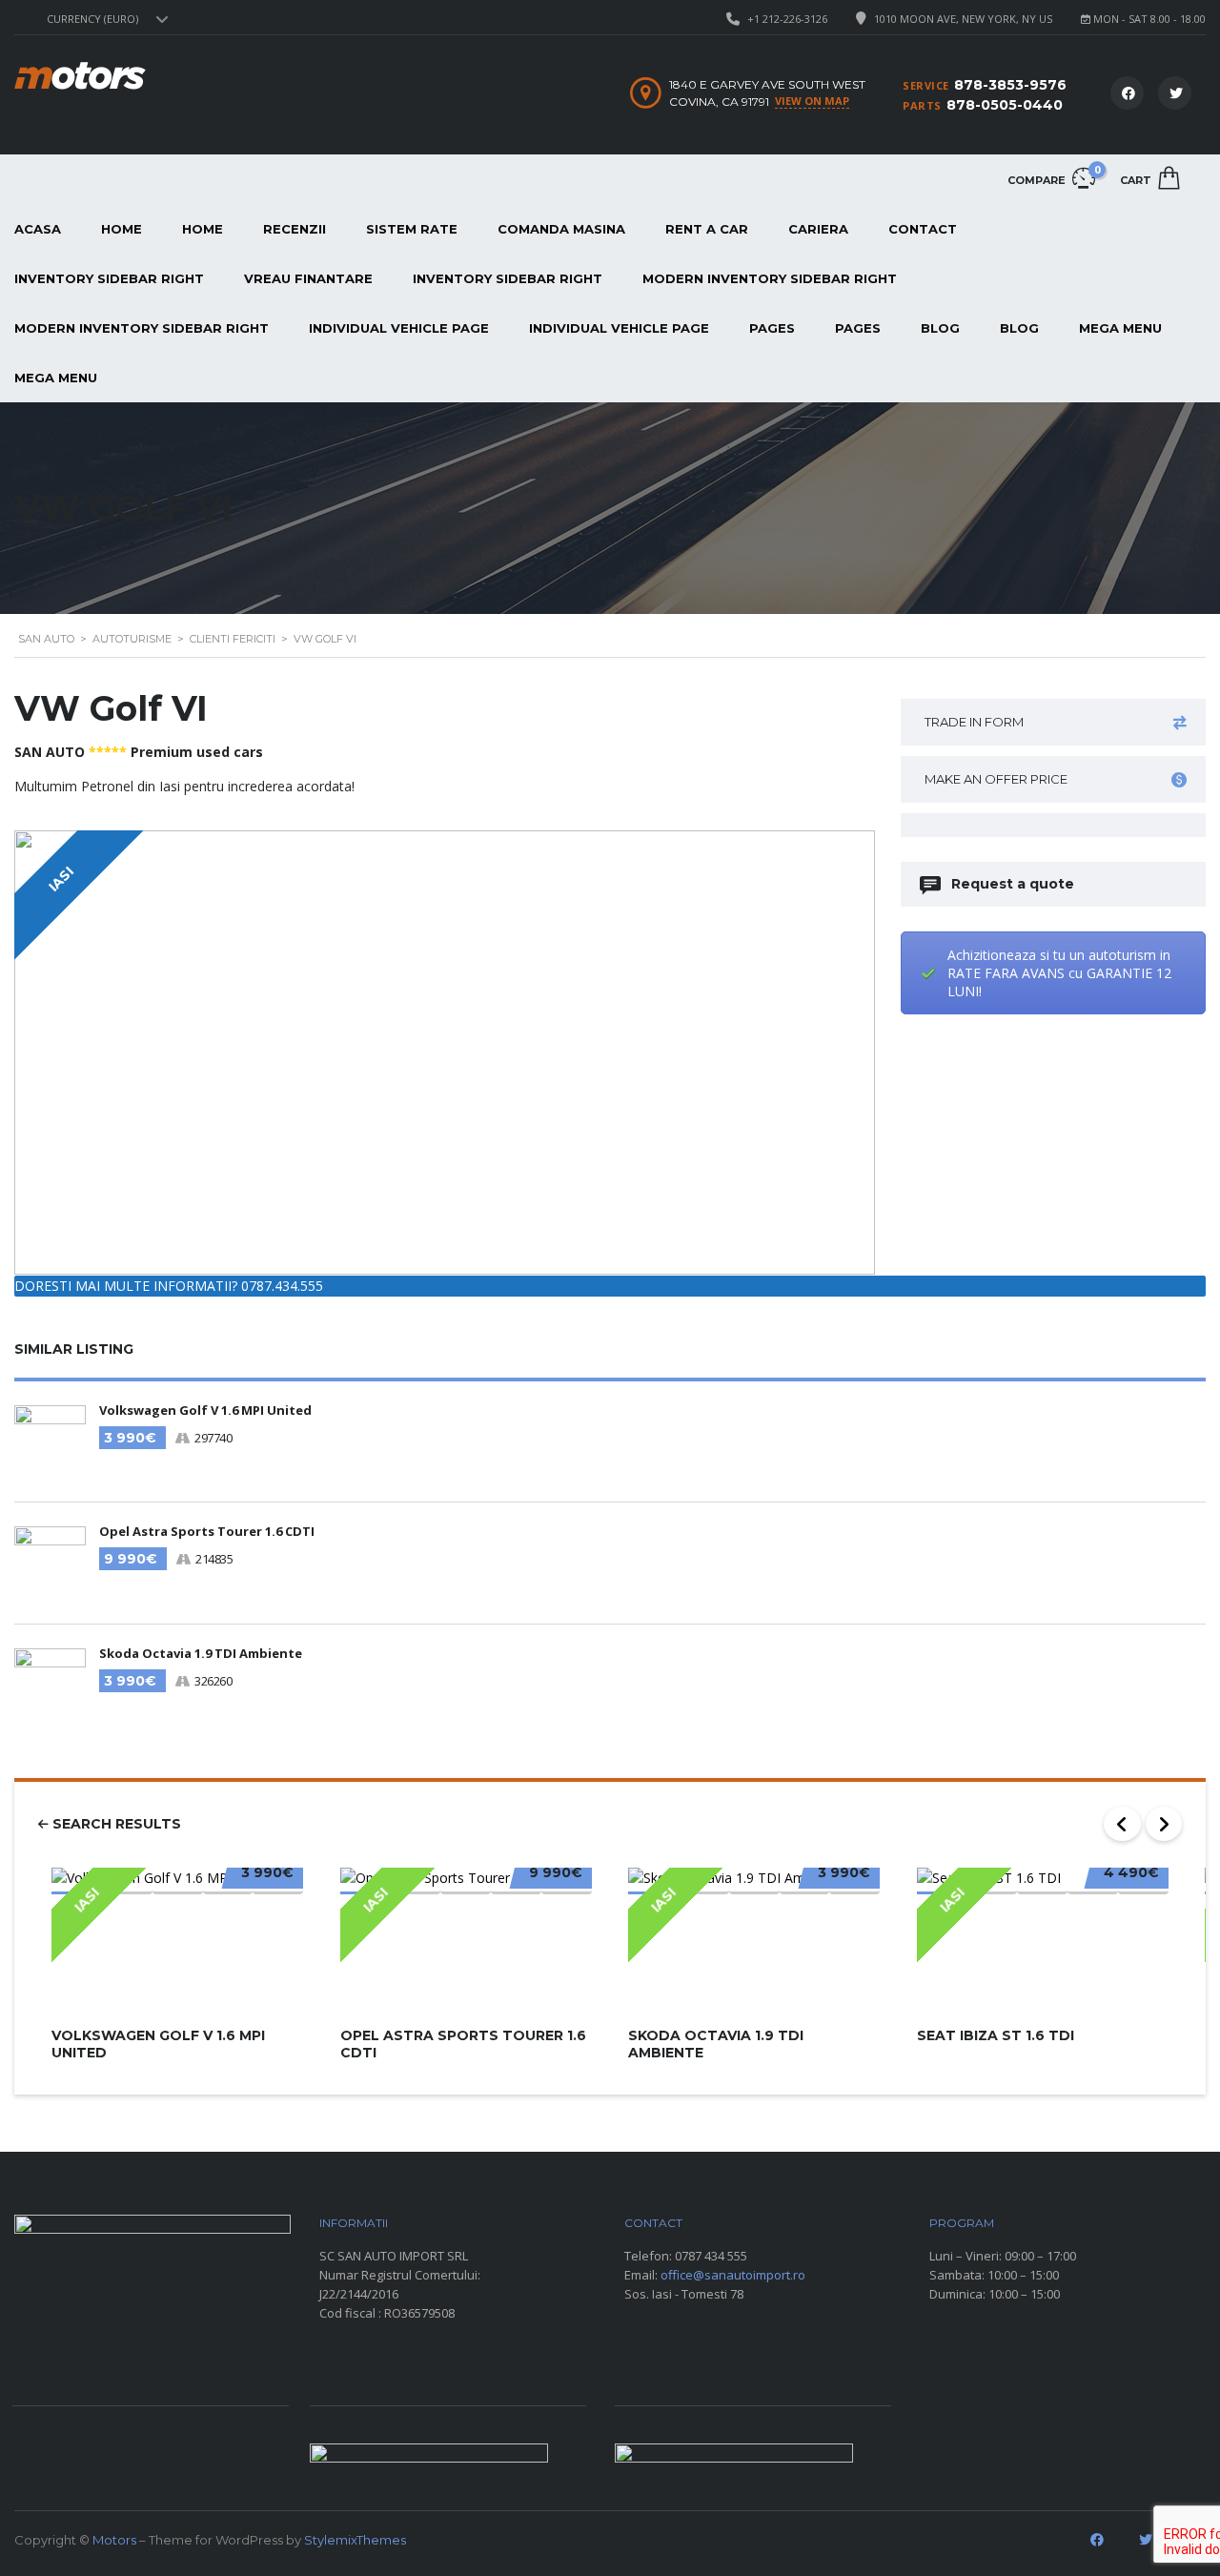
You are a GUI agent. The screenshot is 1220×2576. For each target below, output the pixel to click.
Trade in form (974, 722)
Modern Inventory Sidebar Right (770, 278)
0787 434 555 (711, 2256)
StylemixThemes (355, 2540)
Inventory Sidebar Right (508, 278)
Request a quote (1013, 884)
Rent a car (707, 229)
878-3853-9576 (1010, 85)
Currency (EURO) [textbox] (92, 19)
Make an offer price (996, 779)
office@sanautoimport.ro (733, 2275)
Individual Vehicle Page (399, 328)
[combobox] (105, 19)
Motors (114, 2540)
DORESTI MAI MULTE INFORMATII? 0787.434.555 (169, 1286)
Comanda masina (561, 229)
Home (122, 229)
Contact (923, 229)
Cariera (818, 229)
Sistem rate (412, 229)
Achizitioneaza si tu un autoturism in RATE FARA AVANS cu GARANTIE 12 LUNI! (1059, 973)
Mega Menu (1120, 328)
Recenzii (295, 229)
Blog (940, 328)
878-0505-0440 (1005, 105)
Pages (772, 328)
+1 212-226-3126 (787, 19)
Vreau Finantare (308, 278)
